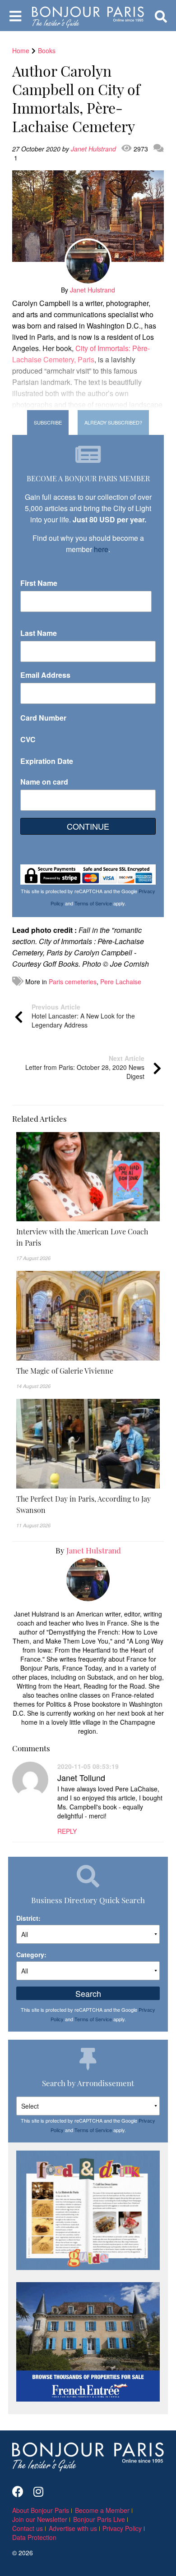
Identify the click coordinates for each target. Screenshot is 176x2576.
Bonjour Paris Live (99, 2519)
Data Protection (34, 2537)
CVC (28, 739)
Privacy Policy (122, 2528)
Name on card (44, 782)
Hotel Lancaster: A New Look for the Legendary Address (83, 1016)
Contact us (28, 2528)
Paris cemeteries (73, 982)
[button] (88, 1237)
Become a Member (102, 2510)
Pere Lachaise (121, 982)
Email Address (45, 675)
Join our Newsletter (40, 2519)
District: (28, 1918)
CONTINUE (88, 826)
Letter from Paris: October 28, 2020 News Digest (85, 1067)
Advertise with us (73, 2528)
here (101, 549)
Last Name (39, 633)
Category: (31, 1955)
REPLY (67, 1831)
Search (88, 1993)
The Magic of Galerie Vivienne (65, 1370)
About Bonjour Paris (41, 2510)
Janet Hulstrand (94, 149)
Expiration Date (47, 761)
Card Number (43, 718)
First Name (39, 583)
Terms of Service (93, 903)
